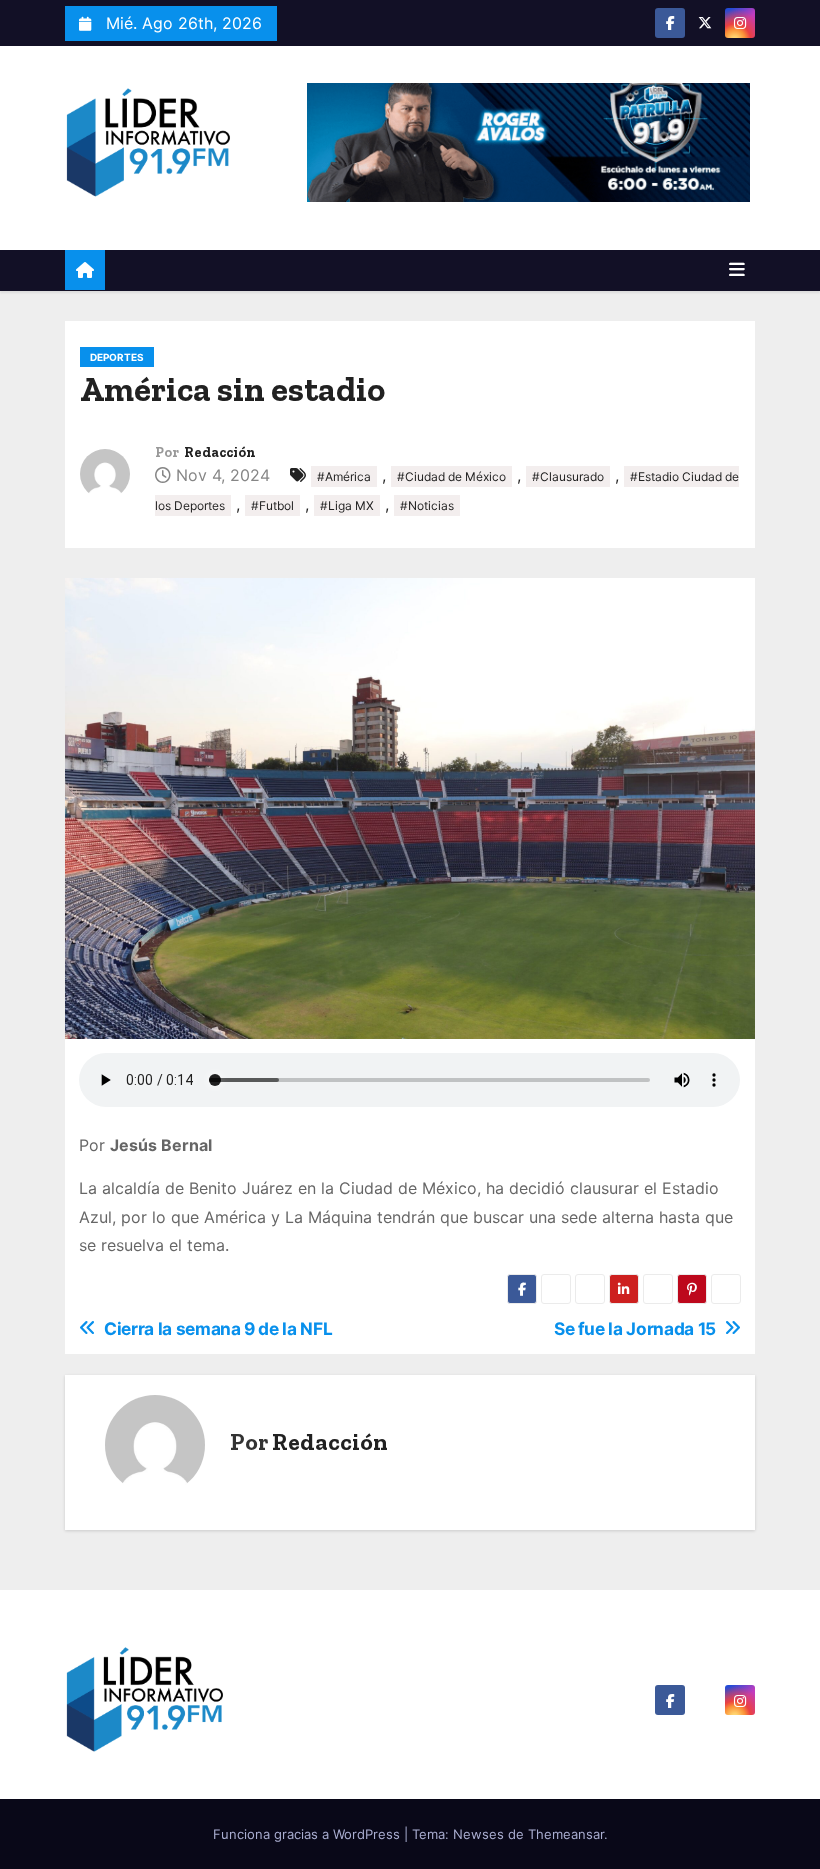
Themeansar (566, 1834)
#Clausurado (568, 476)
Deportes (117, 357)
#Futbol (272, 505)
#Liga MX (347, 505)
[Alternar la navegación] (737, 270)
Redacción (220, 452)
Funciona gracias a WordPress (308, 1834)
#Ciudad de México (451, 476)
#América (344, 476)
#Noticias (427, 505)
